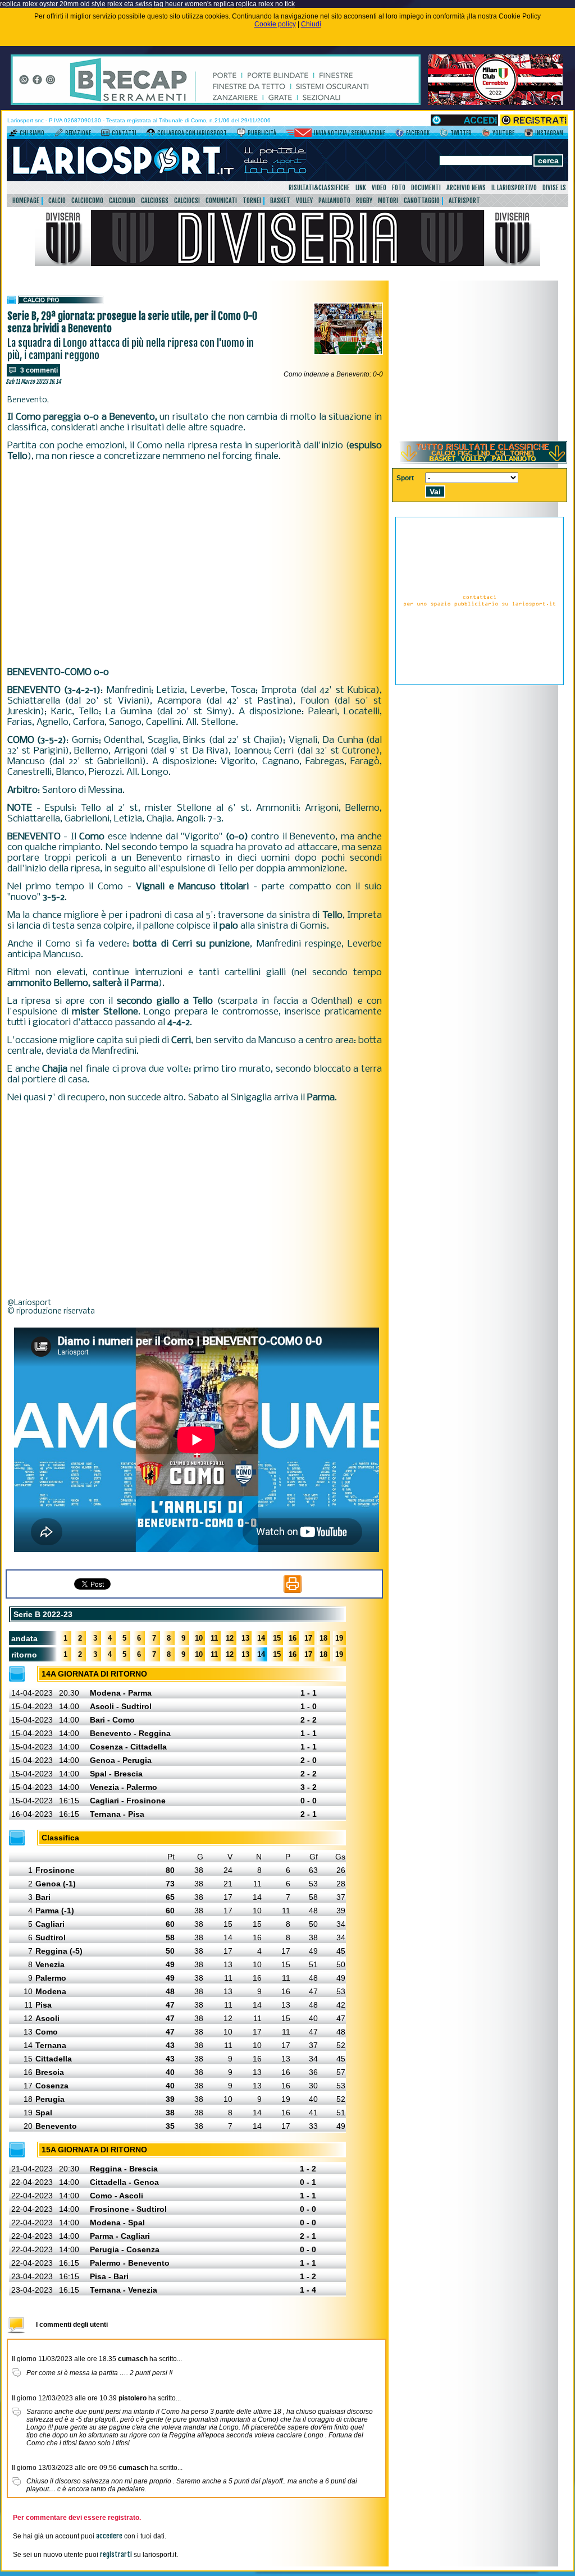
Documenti (426, 188)
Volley (304, 201)
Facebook (418, 133)
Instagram (549, 133)
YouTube (503, 133)
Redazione (78, 133)
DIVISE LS (554, 188)
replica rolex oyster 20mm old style (53, 4)
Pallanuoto (334, 201)
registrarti (116, 2554)
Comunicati (221, 201)
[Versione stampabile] (293, 1591)
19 (339, 1638)
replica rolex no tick (265, 4)
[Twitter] (444, 135)
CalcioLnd (122, 201)
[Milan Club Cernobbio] (495, 103)
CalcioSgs (155, 201)
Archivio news (466, 188)
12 (230, 1638)
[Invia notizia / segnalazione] (299, 135)
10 (199, 1638)
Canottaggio (422, 201)
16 (293, 1638)
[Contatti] (105, 135)
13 (245, 1638)
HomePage (26, 201)
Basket (280, 201)
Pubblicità (262, 133)
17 (308, 1638)
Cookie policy (275, 24)
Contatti (124, 133)
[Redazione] (59, 135)
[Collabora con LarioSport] (151, 135)
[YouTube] (486, 135)
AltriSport (464, 201)
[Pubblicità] (241, 135)
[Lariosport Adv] (480, 683)
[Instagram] (529, 135)
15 (277, 1638)
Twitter (461, 133)
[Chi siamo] (13, 135)
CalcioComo (87, 201)
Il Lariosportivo (514, 188)
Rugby (364, 201)
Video (379, 188)
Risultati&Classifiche (319, 188)
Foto (399, 188)
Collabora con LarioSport (192, 133)
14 (261, 1638)
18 (323, 1638)
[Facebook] (400, 135)
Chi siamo (32, 133)
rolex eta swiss (130, 4)
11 (214, 1638)
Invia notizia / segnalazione (350, 133)
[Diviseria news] (287, 264)
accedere (109, 2536)
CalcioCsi (187, 201)
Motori (388, 201)
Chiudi (311, 24)
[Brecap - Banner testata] (216, 103)
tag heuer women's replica (194, 4)
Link (361, 188)
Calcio (57, 201)
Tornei (252, 201)
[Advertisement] (195, 563)
